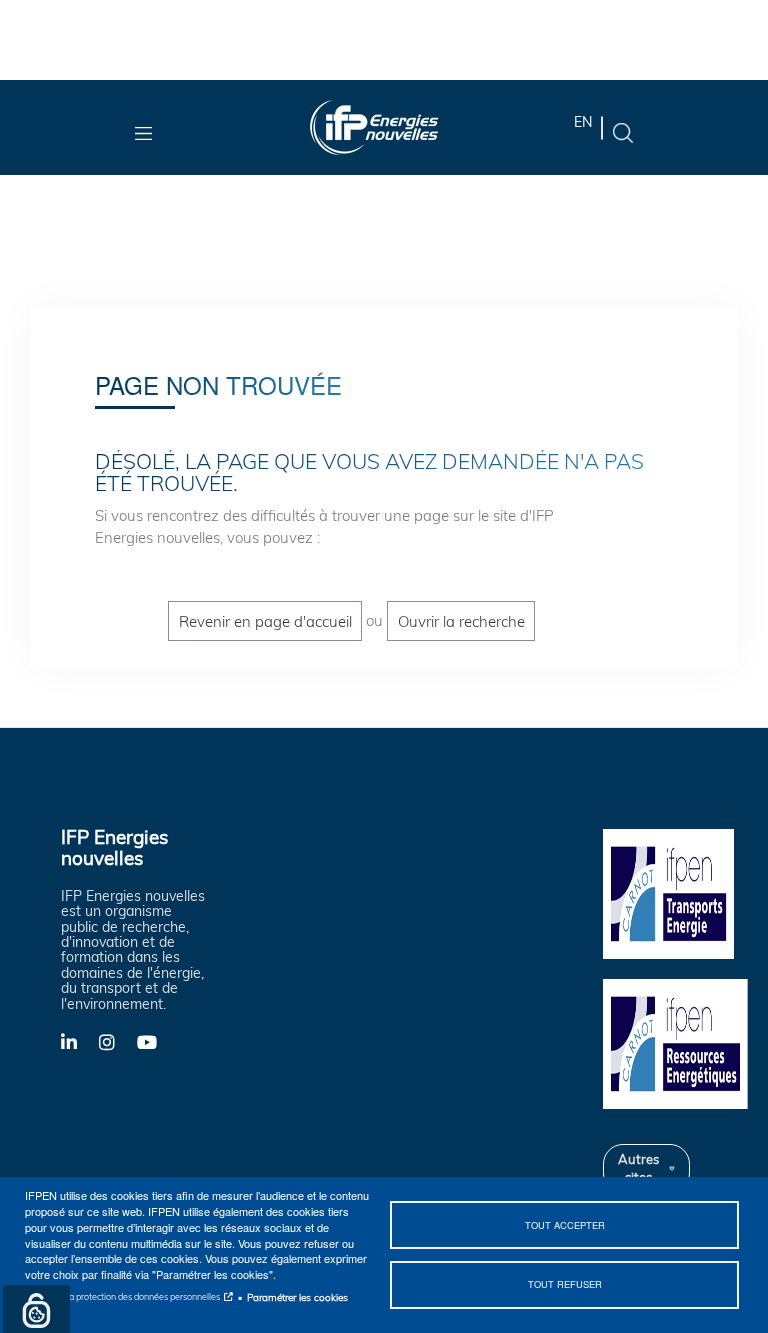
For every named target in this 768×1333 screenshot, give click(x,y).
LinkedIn (80, 1041)
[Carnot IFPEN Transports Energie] (678, 892)
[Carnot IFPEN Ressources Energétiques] (678, 1042)
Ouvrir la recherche (461, 620)
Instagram (118, 1041)
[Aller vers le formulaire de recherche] (623, 131)
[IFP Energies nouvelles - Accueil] (374, 127)
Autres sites (638, 1168)
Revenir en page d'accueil (265, 620)
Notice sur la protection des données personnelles (122, 1296)
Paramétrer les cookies (297, 1297)
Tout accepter (565, 1225)
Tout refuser (565, 1284)
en (583, 122)
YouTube (156, 1041)
